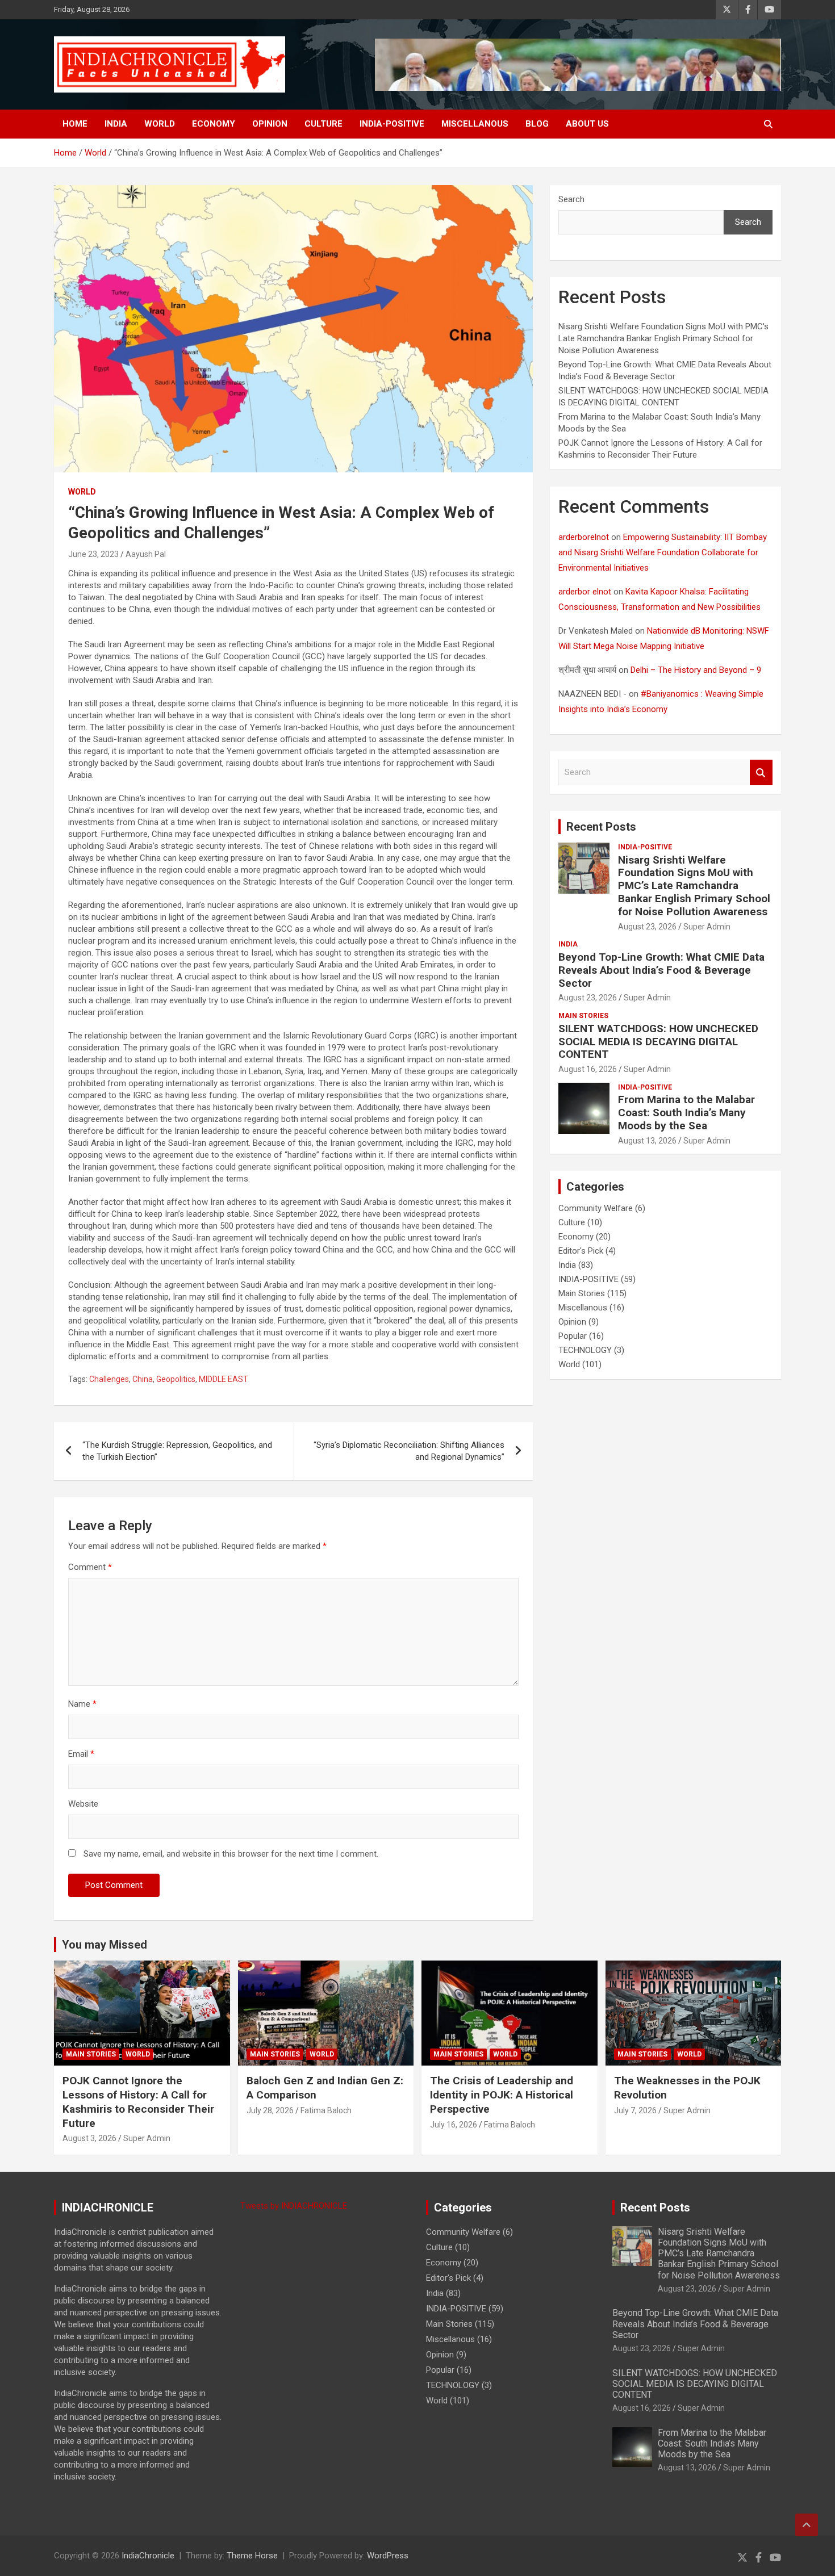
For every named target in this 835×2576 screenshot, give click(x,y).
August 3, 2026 (89, 2138)
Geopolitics (176, 1379)
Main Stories (583, 1016)
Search (571, 199)
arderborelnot (584, 537)
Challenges (109, 1379)
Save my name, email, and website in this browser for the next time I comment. (231, 1854)
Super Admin (707, 927)
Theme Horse (252, 2556)
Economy (214, 124)
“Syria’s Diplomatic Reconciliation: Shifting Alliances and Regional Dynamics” (409, 1451)
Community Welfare (596, 1208)
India (116, 124)
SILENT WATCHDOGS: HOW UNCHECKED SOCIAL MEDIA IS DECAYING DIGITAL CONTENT (658, 1042)
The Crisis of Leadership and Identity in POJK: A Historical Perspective (502, 2095)
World (160, 124)
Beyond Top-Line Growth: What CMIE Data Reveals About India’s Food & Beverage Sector (661, 970)
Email (81, 1754)
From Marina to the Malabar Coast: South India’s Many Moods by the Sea (686, 1113)
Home (75, 124)
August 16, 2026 (588, 1069)
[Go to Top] (807, 2525)
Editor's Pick (581, 1251)
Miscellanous (475, 124)
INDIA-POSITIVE (392, 124)
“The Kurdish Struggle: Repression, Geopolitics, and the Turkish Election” (177, 1451)
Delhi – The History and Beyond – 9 (696, 670)
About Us (587, 124)
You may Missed (105, 1945)
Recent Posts (601, 827)
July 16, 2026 (454, 2125)
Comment (90, 1567)
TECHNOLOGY (585, 1350)
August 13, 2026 (647, 1141)
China (143, 1379)
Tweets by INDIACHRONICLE (294, 2206)
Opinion (270, 124)
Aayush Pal (146, 554)
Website (83, 1804)
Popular (573, 1336)
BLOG (537, 124)
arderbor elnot (585, 592)
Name (82, 1704)
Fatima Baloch (326, 2110)
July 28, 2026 (270, 2110)
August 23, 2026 (647, 927)
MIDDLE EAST (224, 1379)
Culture (323, 124)
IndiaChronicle (148, 2556)
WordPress (388, 2556)
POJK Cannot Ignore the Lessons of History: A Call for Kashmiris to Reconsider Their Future (138, 2102)
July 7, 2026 (635, 2110)
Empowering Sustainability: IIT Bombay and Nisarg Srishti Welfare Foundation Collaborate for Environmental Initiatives (663, 552)
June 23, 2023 (93, 554)
